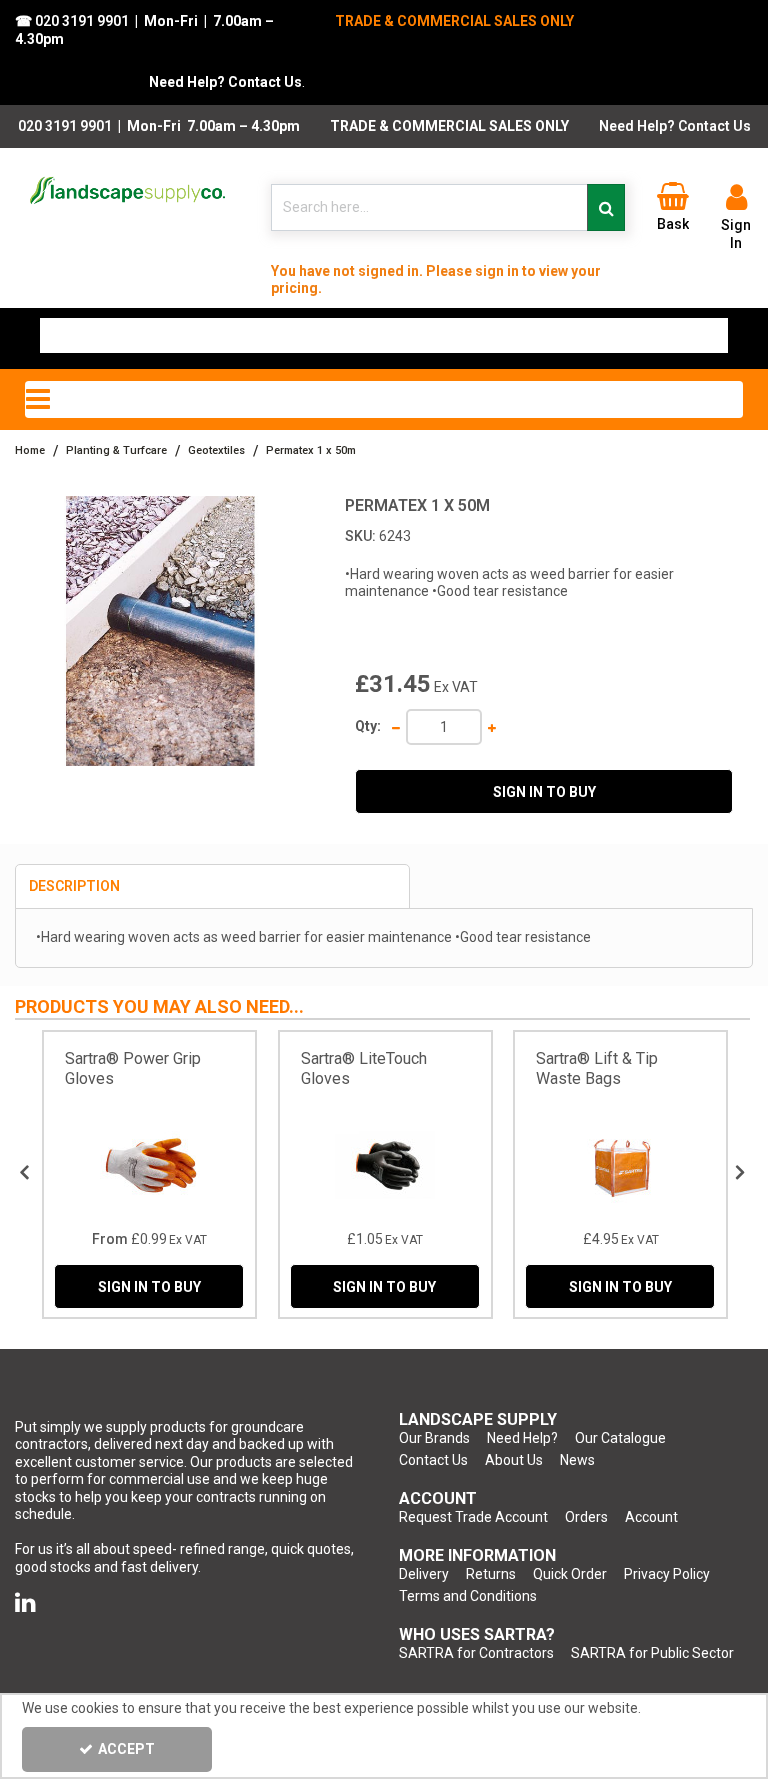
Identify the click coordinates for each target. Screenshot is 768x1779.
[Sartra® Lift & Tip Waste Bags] (621, 1165)
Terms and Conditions (468, 1596)
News (577, 1460)
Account (651, 1517)
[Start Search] (606, 207)
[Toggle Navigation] (384, 400)
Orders (586, 1517)
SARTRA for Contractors (476, 1653)
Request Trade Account (473, 1517)
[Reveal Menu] (384, 400)
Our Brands (434, 1438)
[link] (25, 1603)
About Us (514, 1460)
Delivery (424, 1574)
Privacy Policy (667, 1574)
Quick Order (570, 1574)
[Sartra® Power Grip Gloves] (150, 1165)
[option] (149, 1174)
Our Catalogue (620, 1438)
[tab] (212, 887)
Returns (491, 1574)
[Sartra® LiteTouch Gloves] (385, 1165)
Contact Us (433, 1460)
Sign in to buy (544, 792)
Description (74, 886)
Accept (126, 1749)
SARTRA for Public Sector (652, 1653)
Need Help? (522, 1438)
